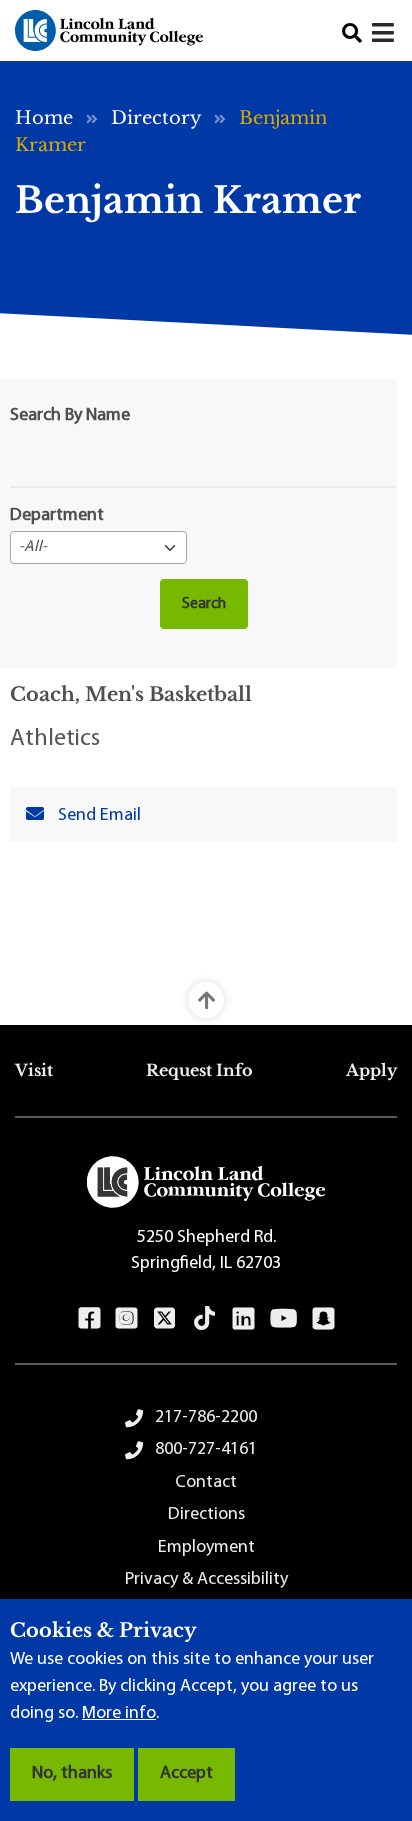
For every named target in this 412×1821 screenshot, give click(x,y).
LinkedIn (243, 1318)
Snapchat (323, 1318)
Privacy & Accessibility (206, 1580)
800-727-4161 (206, 1450)
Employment (206, 1548)
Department (57, 516)
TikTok (205, 1318)
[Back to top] (206, 1000)
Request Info (199, 1070)
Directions (206, 1515)
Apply (371, 1070)
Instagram (126, 1318)
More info (119, 1714)
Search (352, 33)
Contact (206, 1483)
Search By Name (70, 416)
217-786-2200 (206, 1418)
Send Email (99, 816)
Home (44, 118)
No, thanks (72, 1774)
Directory (156, 118)
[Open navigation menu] (384, 35)
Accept (186, 1774)
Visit (34, 1070)
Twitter (165, 1318)
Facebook (89, 1318)
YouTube (283, 1318)
